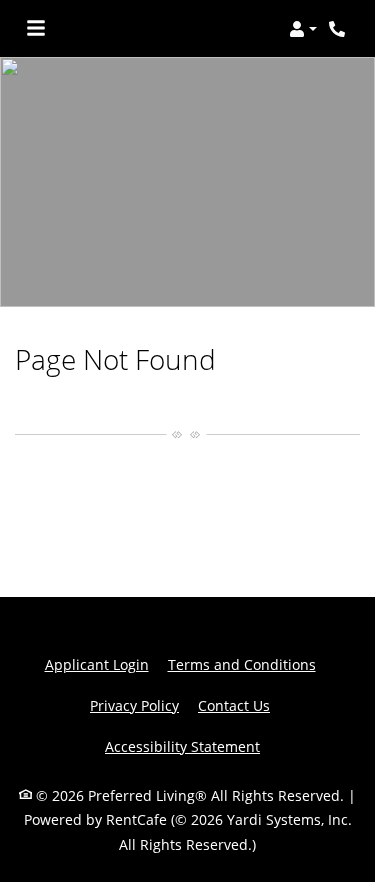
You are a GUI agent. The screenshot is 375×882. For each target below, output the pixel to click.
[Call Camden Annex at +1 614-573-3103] (339, 29)
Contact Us (234, 705)
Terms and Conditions (242, 664)
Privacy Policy (134, 705)
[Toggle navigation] (36, 29)
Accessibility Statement (182, 746)
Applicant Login (97, 664)
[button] (303, 29)
